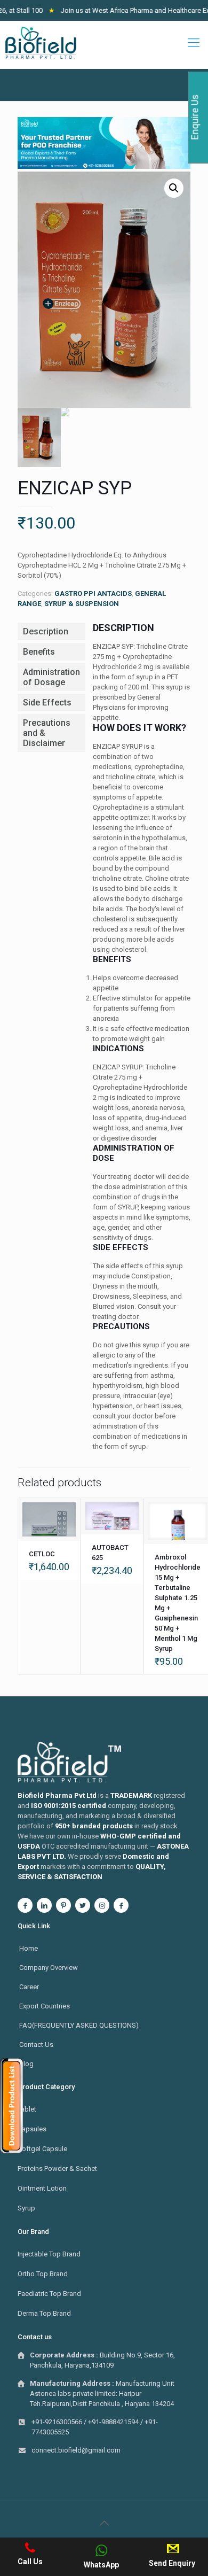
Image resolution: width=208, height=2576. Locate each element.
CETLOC (42, 1554)
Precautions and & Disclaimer (47, 733)
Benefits (39, 652)
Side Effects (47, 703)
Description (46, 631)
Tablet (27, 2109)
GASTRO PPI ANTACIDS (93, 593)
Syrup (26, 2208)
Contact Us (36, 2044)
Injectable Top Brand (49, 2254)
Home (29, 1948)
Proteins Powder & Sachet (57, 2168)
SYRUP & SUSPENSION (82, 604)
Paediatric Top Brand (49, 2294)
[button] (174, 188)
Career (29, 1987)
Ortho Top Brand (43, 2274)
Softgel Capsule (42, 2149)
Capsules (32, 2129)
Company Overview (49, 1968)
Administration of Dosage (51, 677)
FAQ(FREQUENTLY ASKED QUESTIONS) (79, 2025)
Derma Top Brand (44, 2313)
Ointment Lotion (42, 2188)
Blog (26, 2064)
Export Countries (45, 2006)
